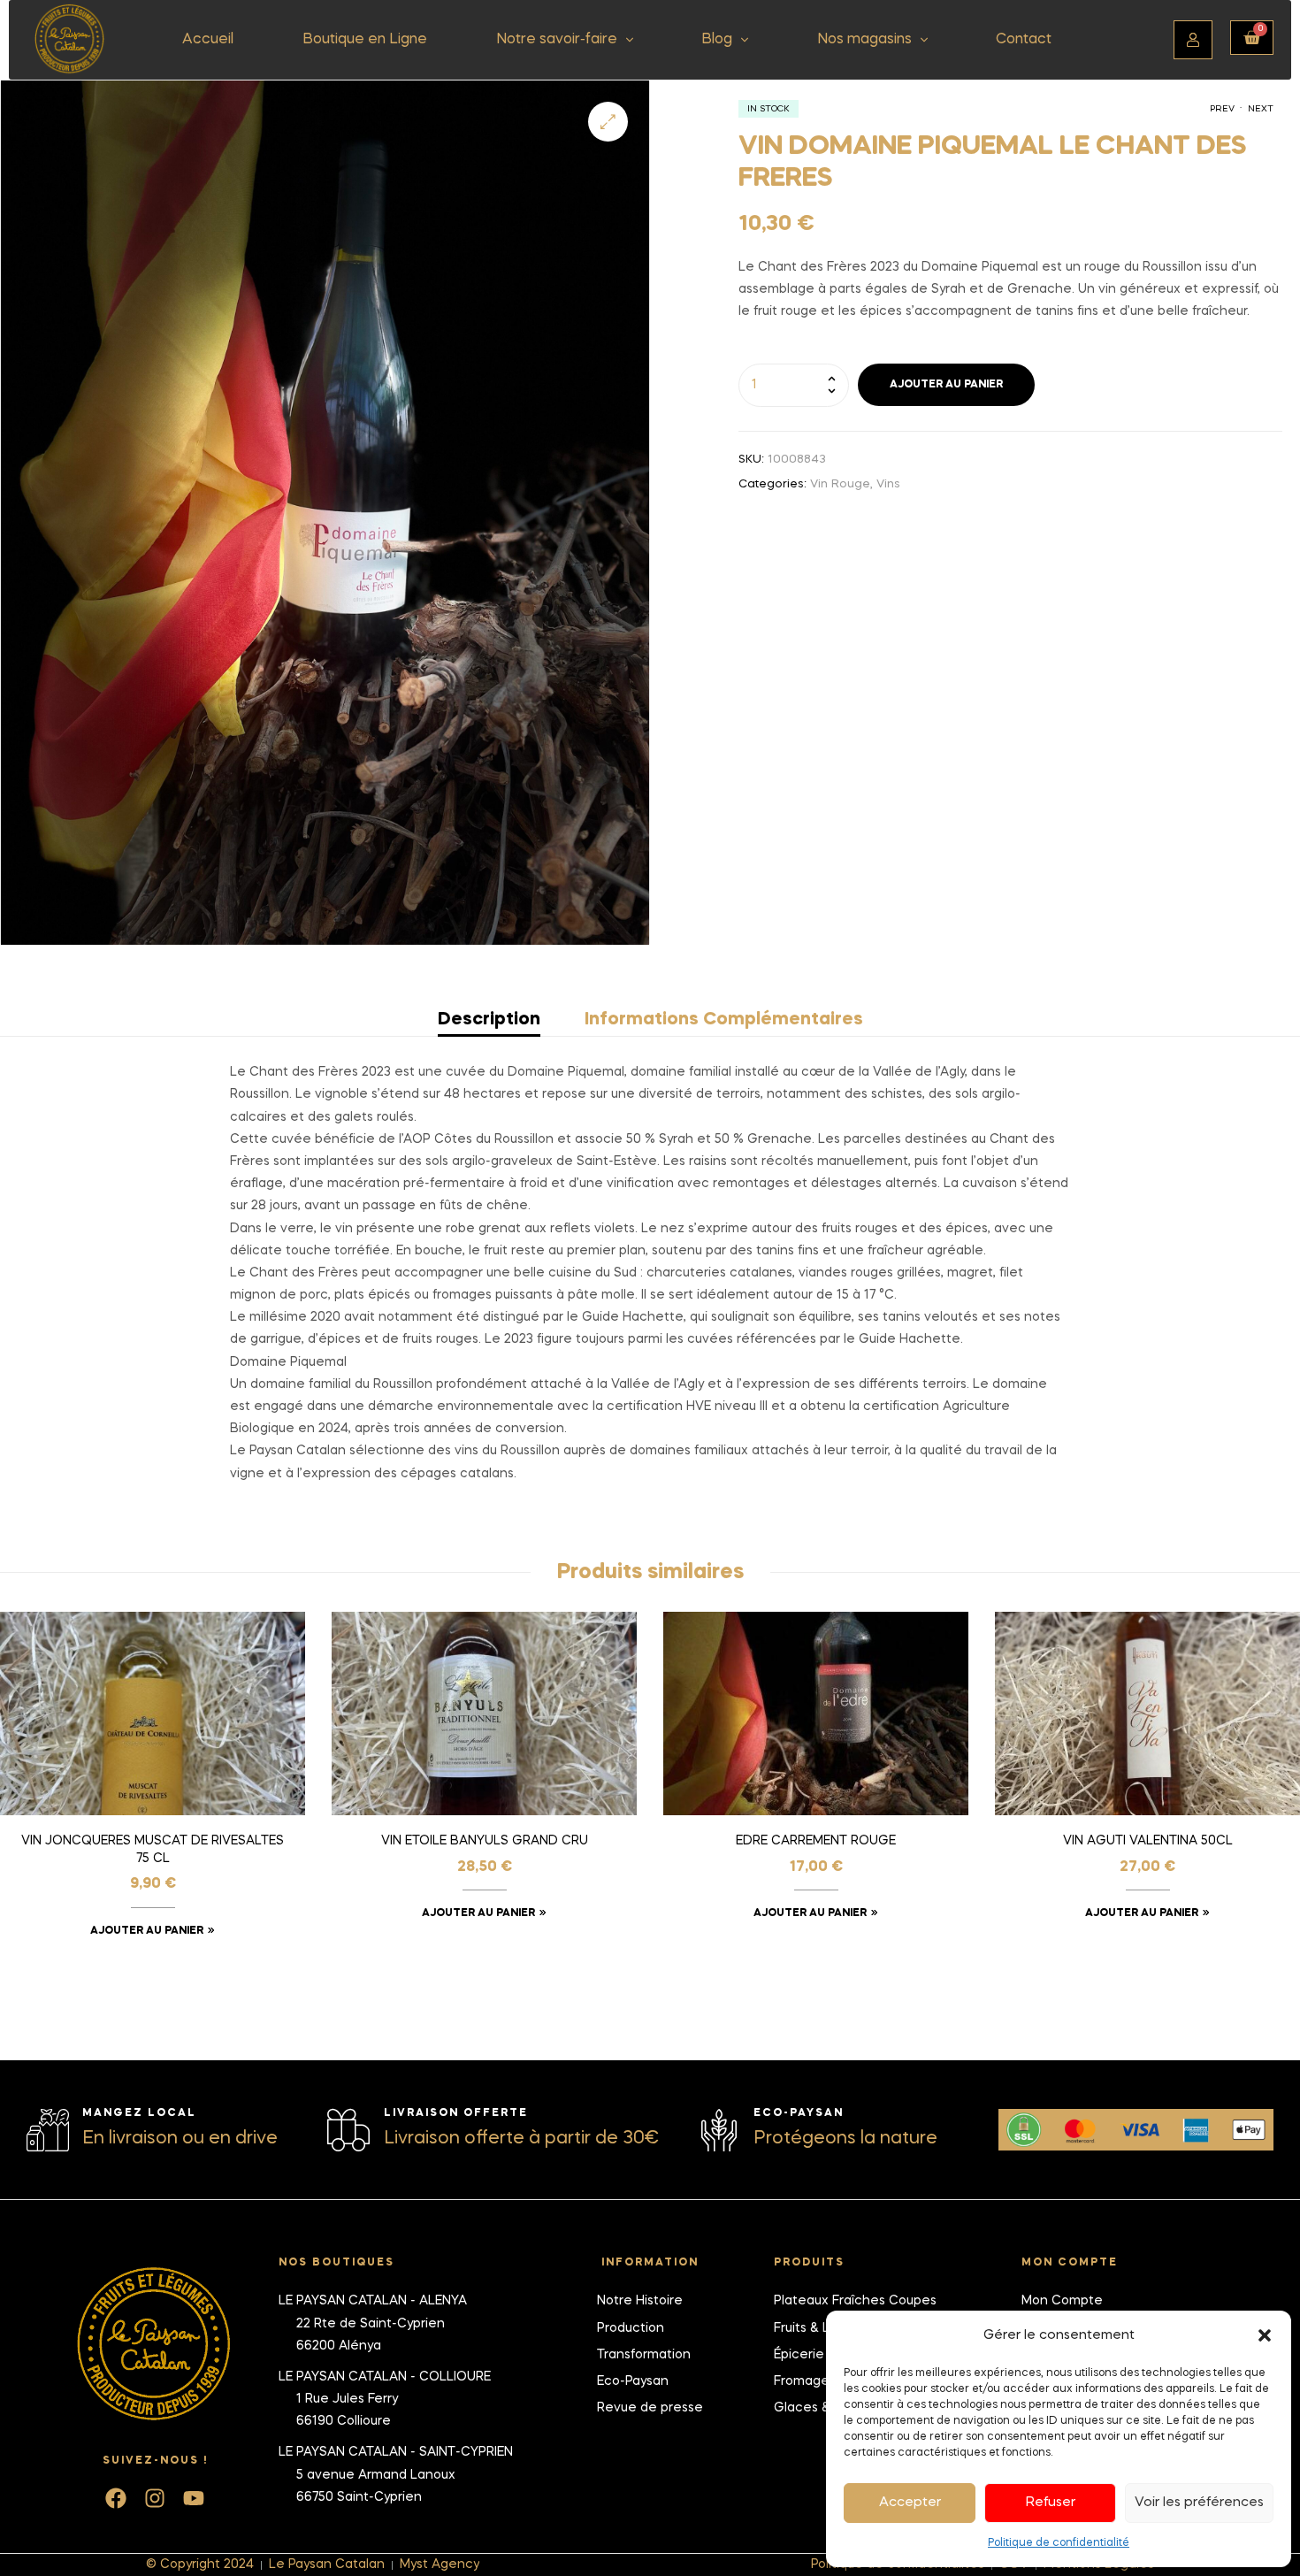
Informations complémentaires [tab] (724, 1020)
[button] (1265, 2335)
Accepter (910, 2503)
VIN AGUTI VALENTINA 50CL (1148, 1841)
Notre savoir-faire (557, 40)
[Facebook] (116, 2498)
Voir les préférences (1199, 2503)
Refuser (1051, 2503)
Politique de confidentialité (1059, 2543)
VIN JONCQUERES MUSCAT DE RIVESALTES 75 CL (153, 1850)
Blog (717, 40)
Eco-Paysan (799, 2113)
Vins (888, 484)
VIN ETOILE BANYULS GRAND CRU (485, 1841)
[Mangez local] (48, 2130)
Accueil (208, 40)
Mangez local (139, 2113)
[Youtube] (194, 2498)
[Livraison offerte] (349, 2130)
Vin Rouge (840, 484)
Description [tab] (489, 1020)
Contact (1024, 40)
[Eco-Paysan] (719, 2130)
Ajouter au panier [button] (147, 1931)
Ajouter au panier (946, 385)
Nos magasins (864, 40)
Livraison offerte (456, 2113)
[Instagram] (155, 2498)
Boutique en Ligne (365, 40)
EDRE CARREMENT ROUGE (816, 1841)
